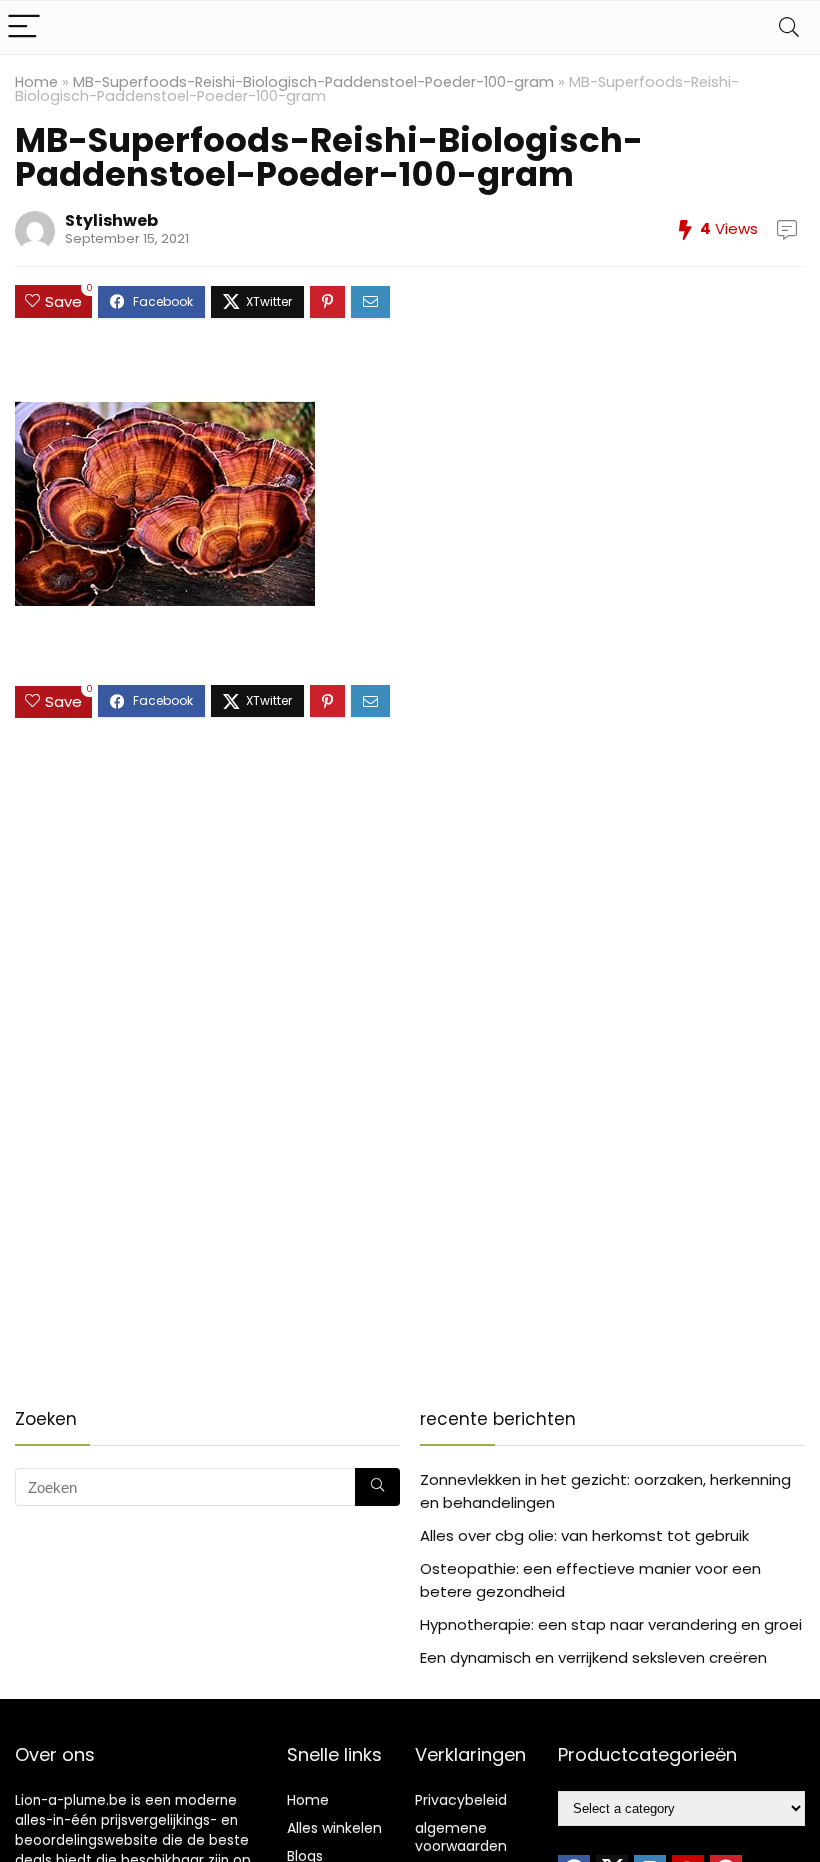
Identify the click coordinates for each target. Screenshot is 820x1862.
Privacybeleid (461, 1800)
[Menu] (24, 27)
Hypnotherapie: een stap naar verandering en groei (611, 1624)
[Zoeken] (377, 1487)
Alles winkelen (334, 1828)
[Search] (789, 27)
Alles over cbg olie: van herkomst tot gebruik (584, 1535)
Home (36, 82)
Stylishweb (111, 220)
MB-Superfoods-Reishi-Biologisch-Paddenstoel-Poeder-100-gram (313, 82)
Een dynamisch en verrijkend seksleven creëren (593, 1657)
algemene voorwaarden (461, 1837)
